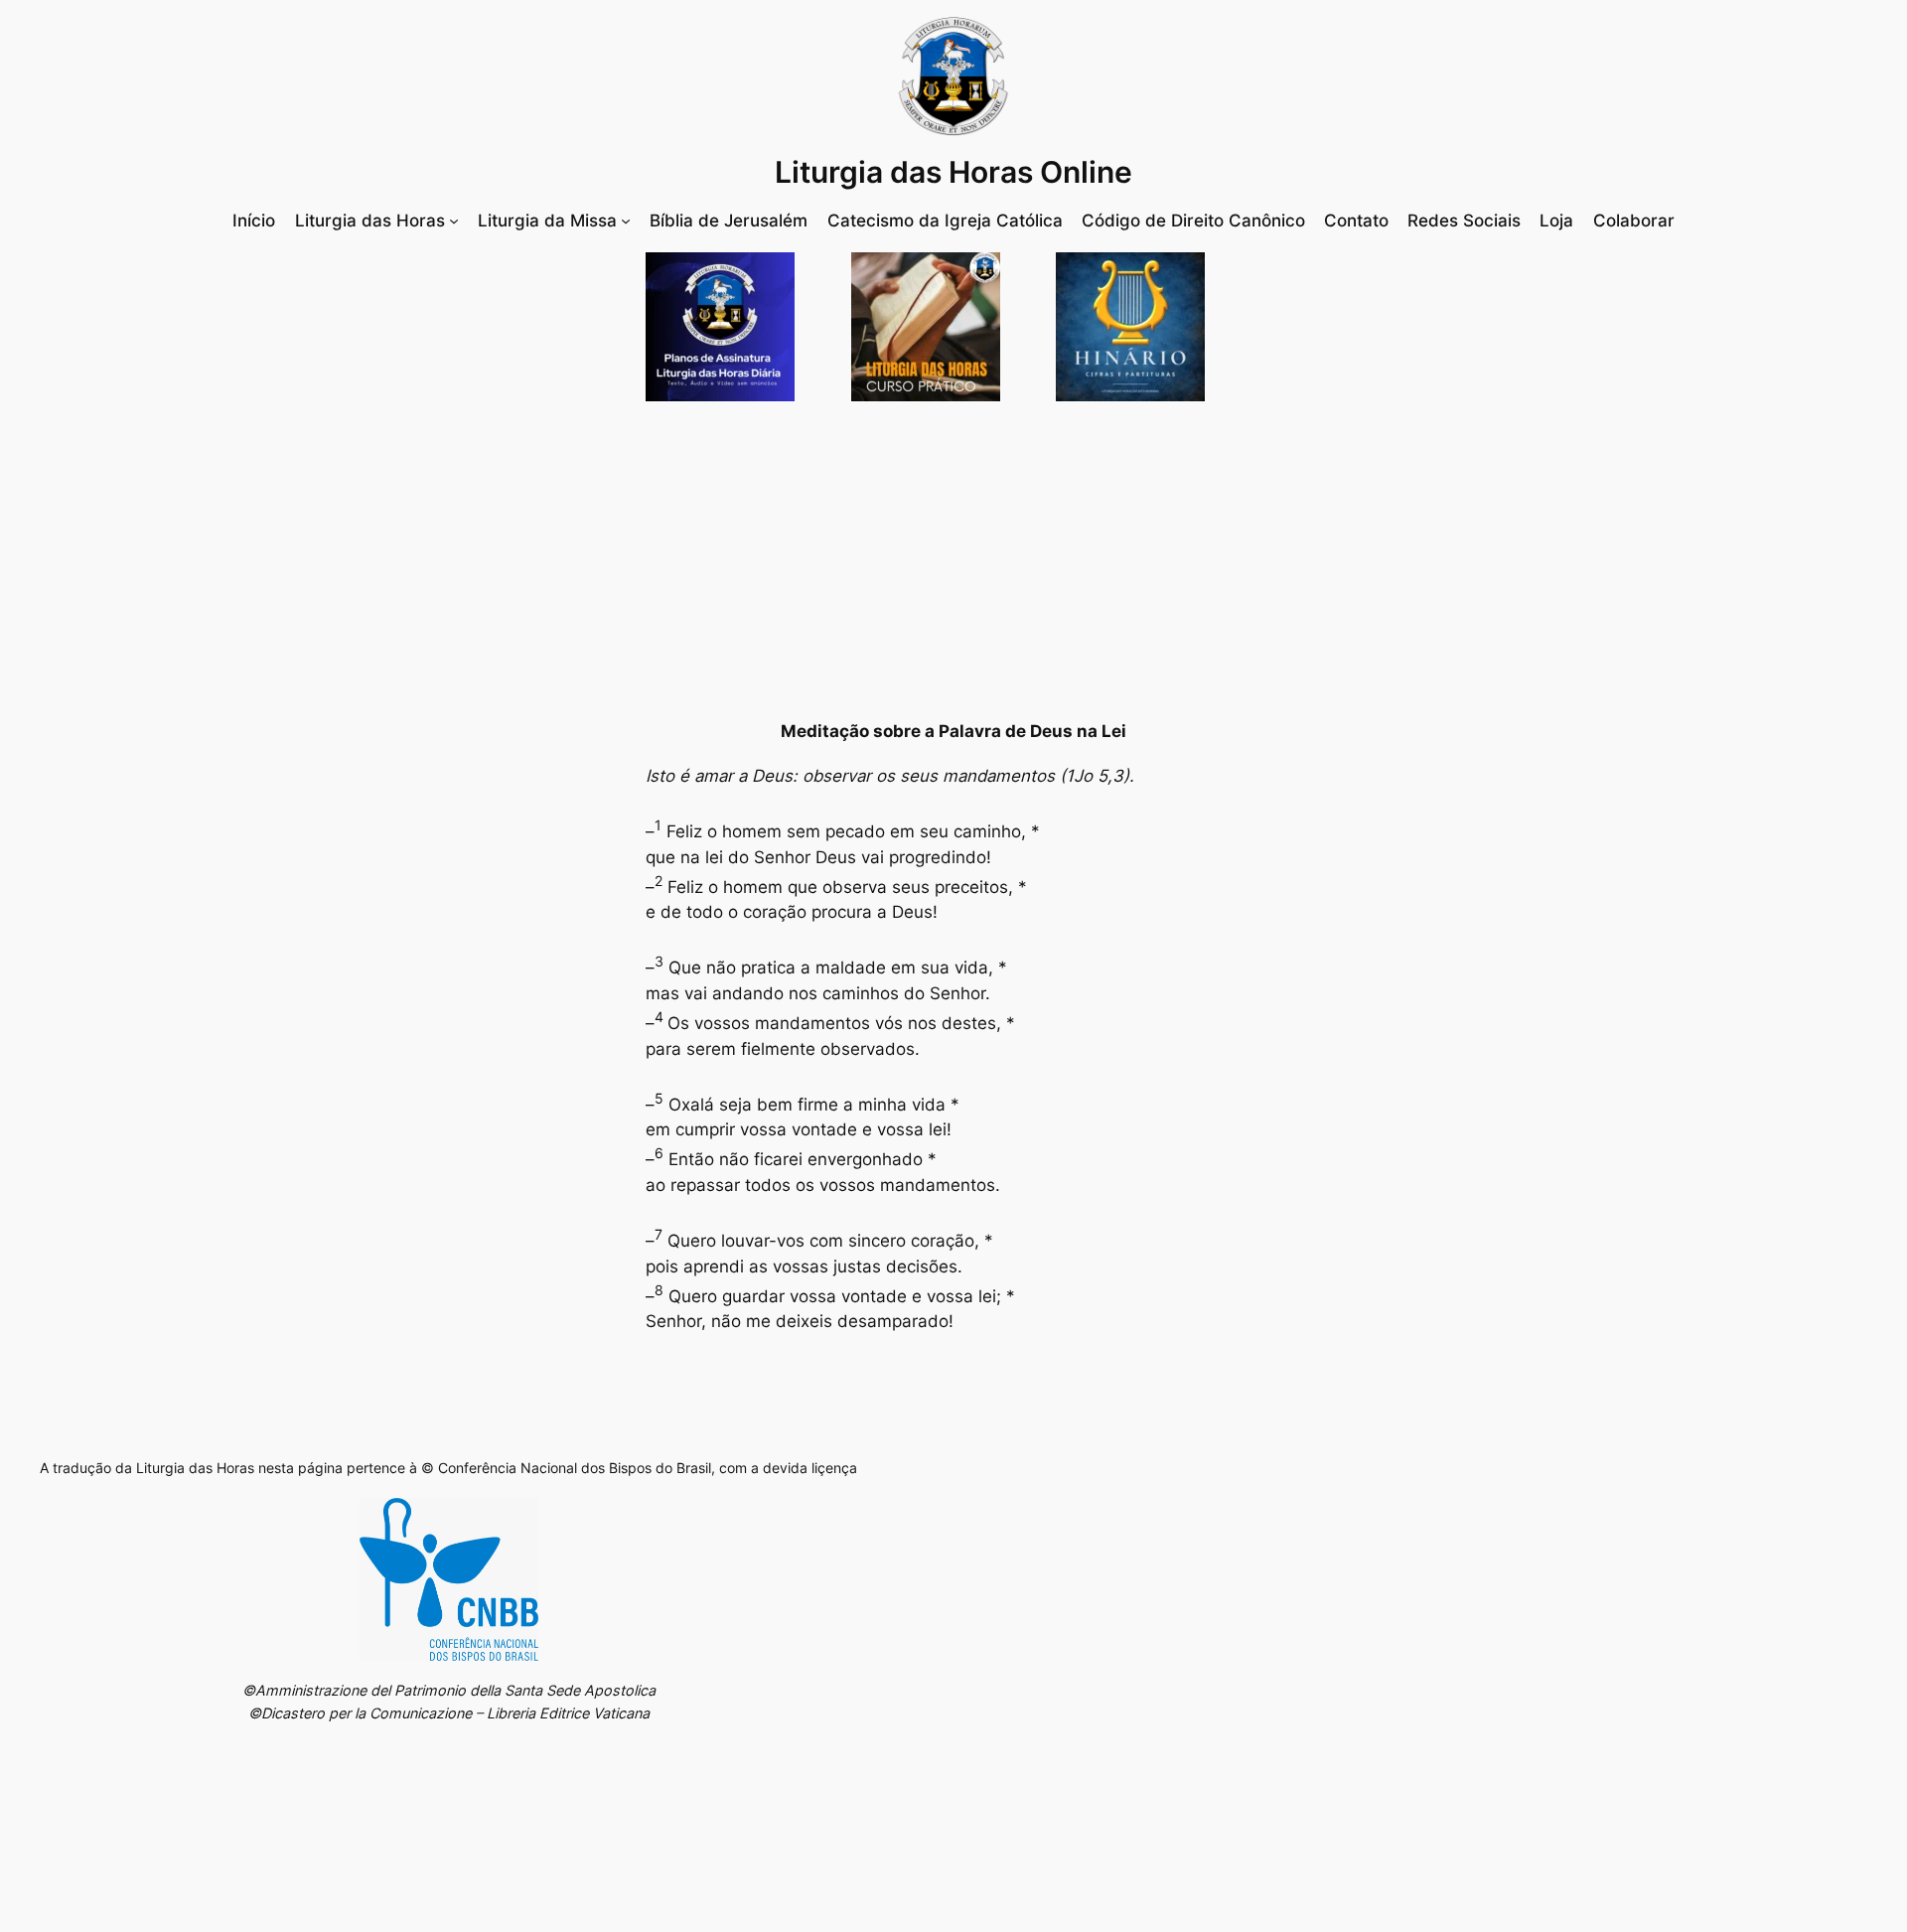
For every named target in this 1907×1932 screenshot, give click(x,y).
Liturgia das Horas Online (953, 172)
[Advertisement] (953, 560)
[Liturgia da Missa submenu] (626, 221)
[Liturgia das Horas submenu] (454, 221)
